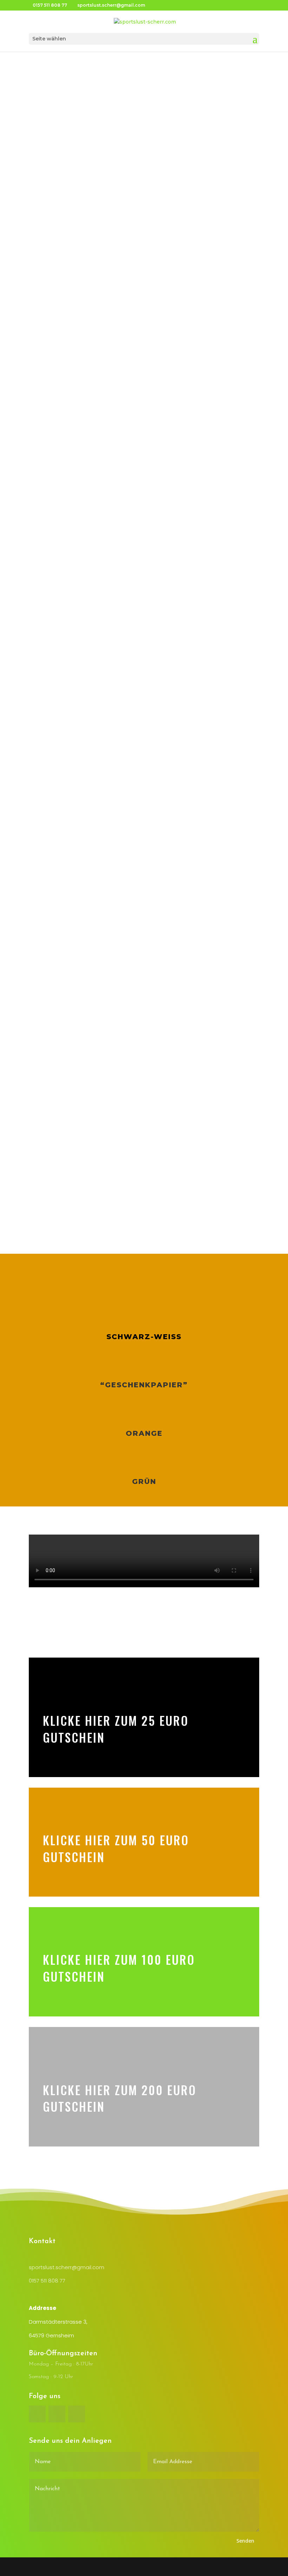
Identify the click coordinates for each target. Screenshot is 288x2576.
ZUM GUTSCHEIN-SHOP (144, 239)
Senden (245, 2541)
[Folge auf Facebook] (37, 2414)
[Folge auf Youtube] (77, 2414)
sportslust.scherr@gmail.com (67, 2267)
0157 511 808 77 (47, 2281)
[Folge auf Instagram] (57, 2414)
